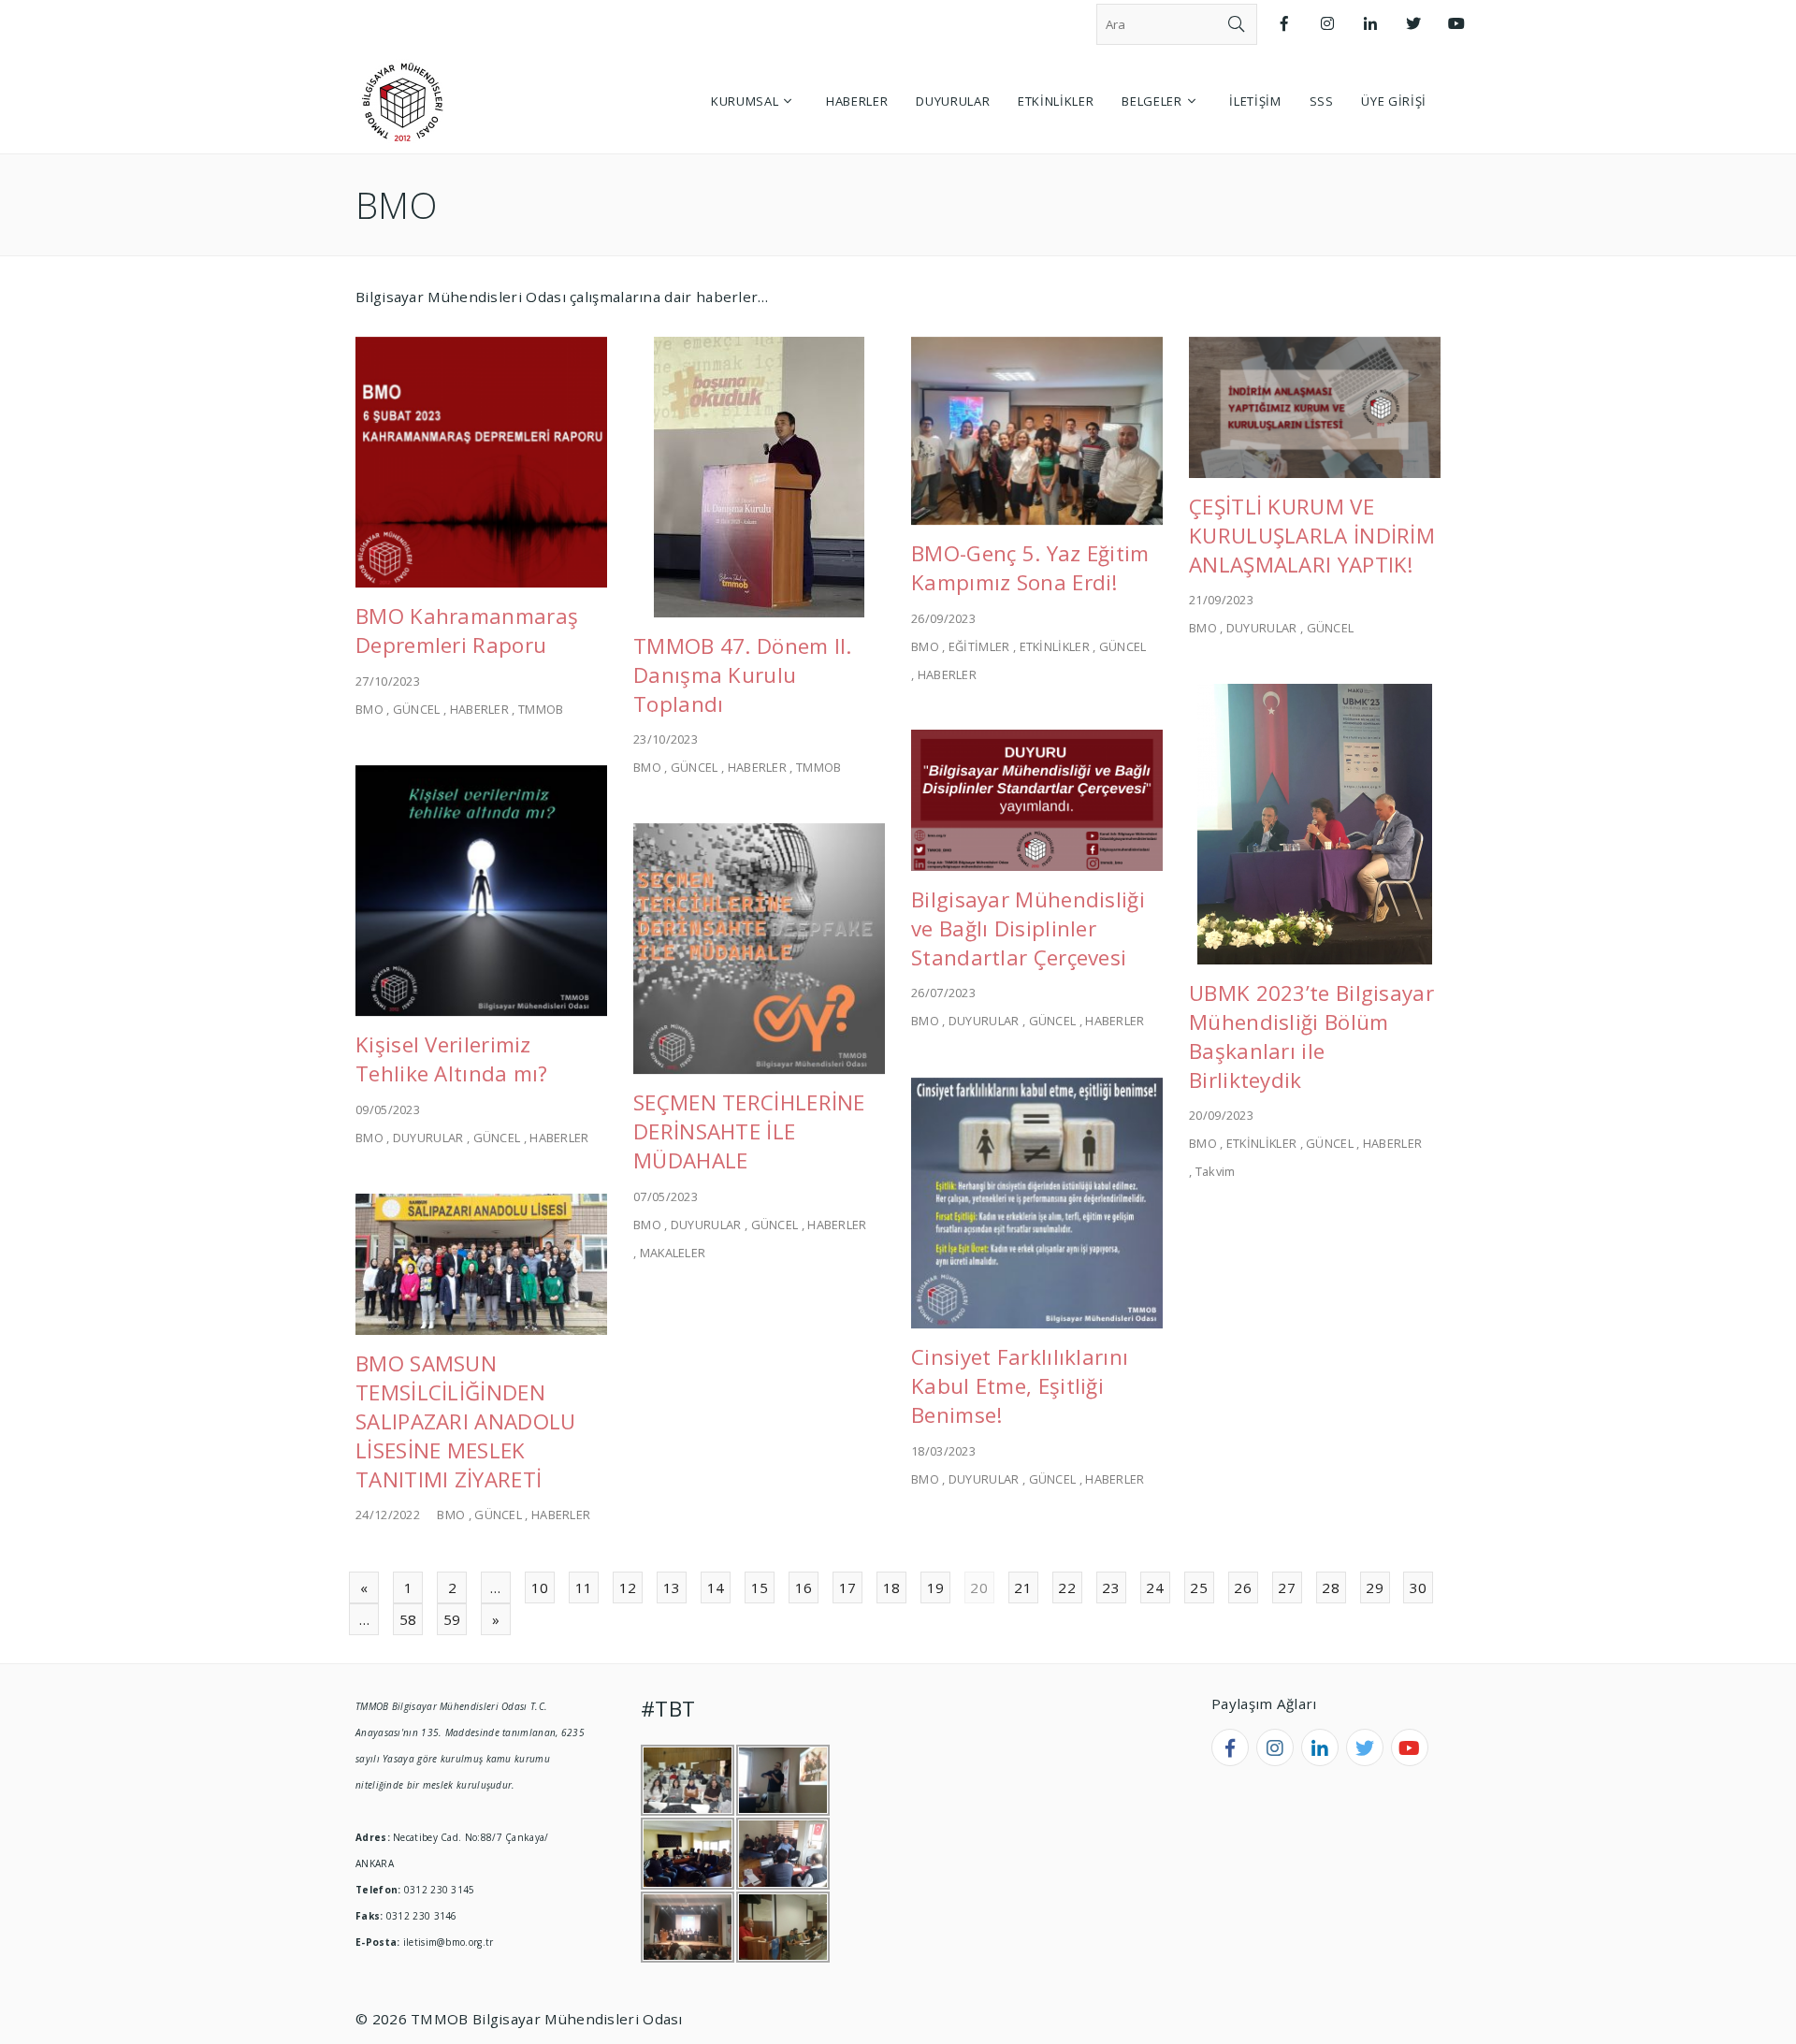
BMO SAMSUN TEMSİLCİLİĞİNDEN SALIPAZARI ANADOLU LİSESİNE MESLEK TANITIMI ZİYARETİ (465, 1421)
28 (1331, 1587)
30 (1419, 1587)
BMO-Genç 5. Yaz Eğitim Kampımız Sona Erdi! (1030, 568)
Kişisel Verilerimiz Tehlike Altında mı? (452, 1059)
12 (628, 1587)
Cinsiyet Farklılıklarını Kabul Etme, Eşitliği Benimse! (1020, 1386)
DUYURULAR (1262, 628)
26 (1243, 1587)
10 (540, 1587)
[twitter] (1365, 1747)
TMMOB (541, 709)
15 (760, 1587)
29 (1375, 1587)
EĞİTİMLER (979, 646)
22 (1067, 1587)
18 (892, 1587)
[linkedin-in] (1320, 1747)
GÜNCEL (417, 709)
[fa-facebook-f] (1230, 1747)
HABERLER (479, 709)
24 (1155, 1587)
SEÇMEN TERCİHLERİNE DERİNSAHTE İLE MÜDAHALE (749, 1131)
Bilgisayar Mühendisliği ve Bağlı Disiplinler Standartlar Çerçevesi (1028, 928)
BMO (369, 709)
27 (1287, 1587)
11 (584, 1587)
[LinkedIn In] (1370, 24)
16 (804, 1587)
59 (452, 1619)
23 (1111, 1587)
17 (848, 1587)
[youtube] (1410, 1747)
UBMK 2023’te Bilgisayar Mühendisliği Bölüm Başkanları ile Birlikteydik (1311, 1036)
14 (716, 1587)
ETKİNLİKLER (1055, 646)
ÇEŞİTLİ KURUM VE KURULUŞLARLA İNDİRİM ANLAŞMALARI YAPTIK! (1312, 536)
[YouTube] (1456, 24)
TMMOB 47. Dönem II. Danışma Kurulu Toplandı (743, 675)
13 (672, 1587)
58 (408, 1619)
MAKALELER (673, 1253)
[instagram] (1275, 1747)
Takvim (1216, 1171)
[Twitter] (1413, 24)
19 (936, 1587)
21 (1023, 1587)
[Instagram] (1327, 24)
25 (1199, 1587)
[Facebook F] (1284, 24)
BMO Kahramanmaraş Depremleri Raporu (467, 631)
